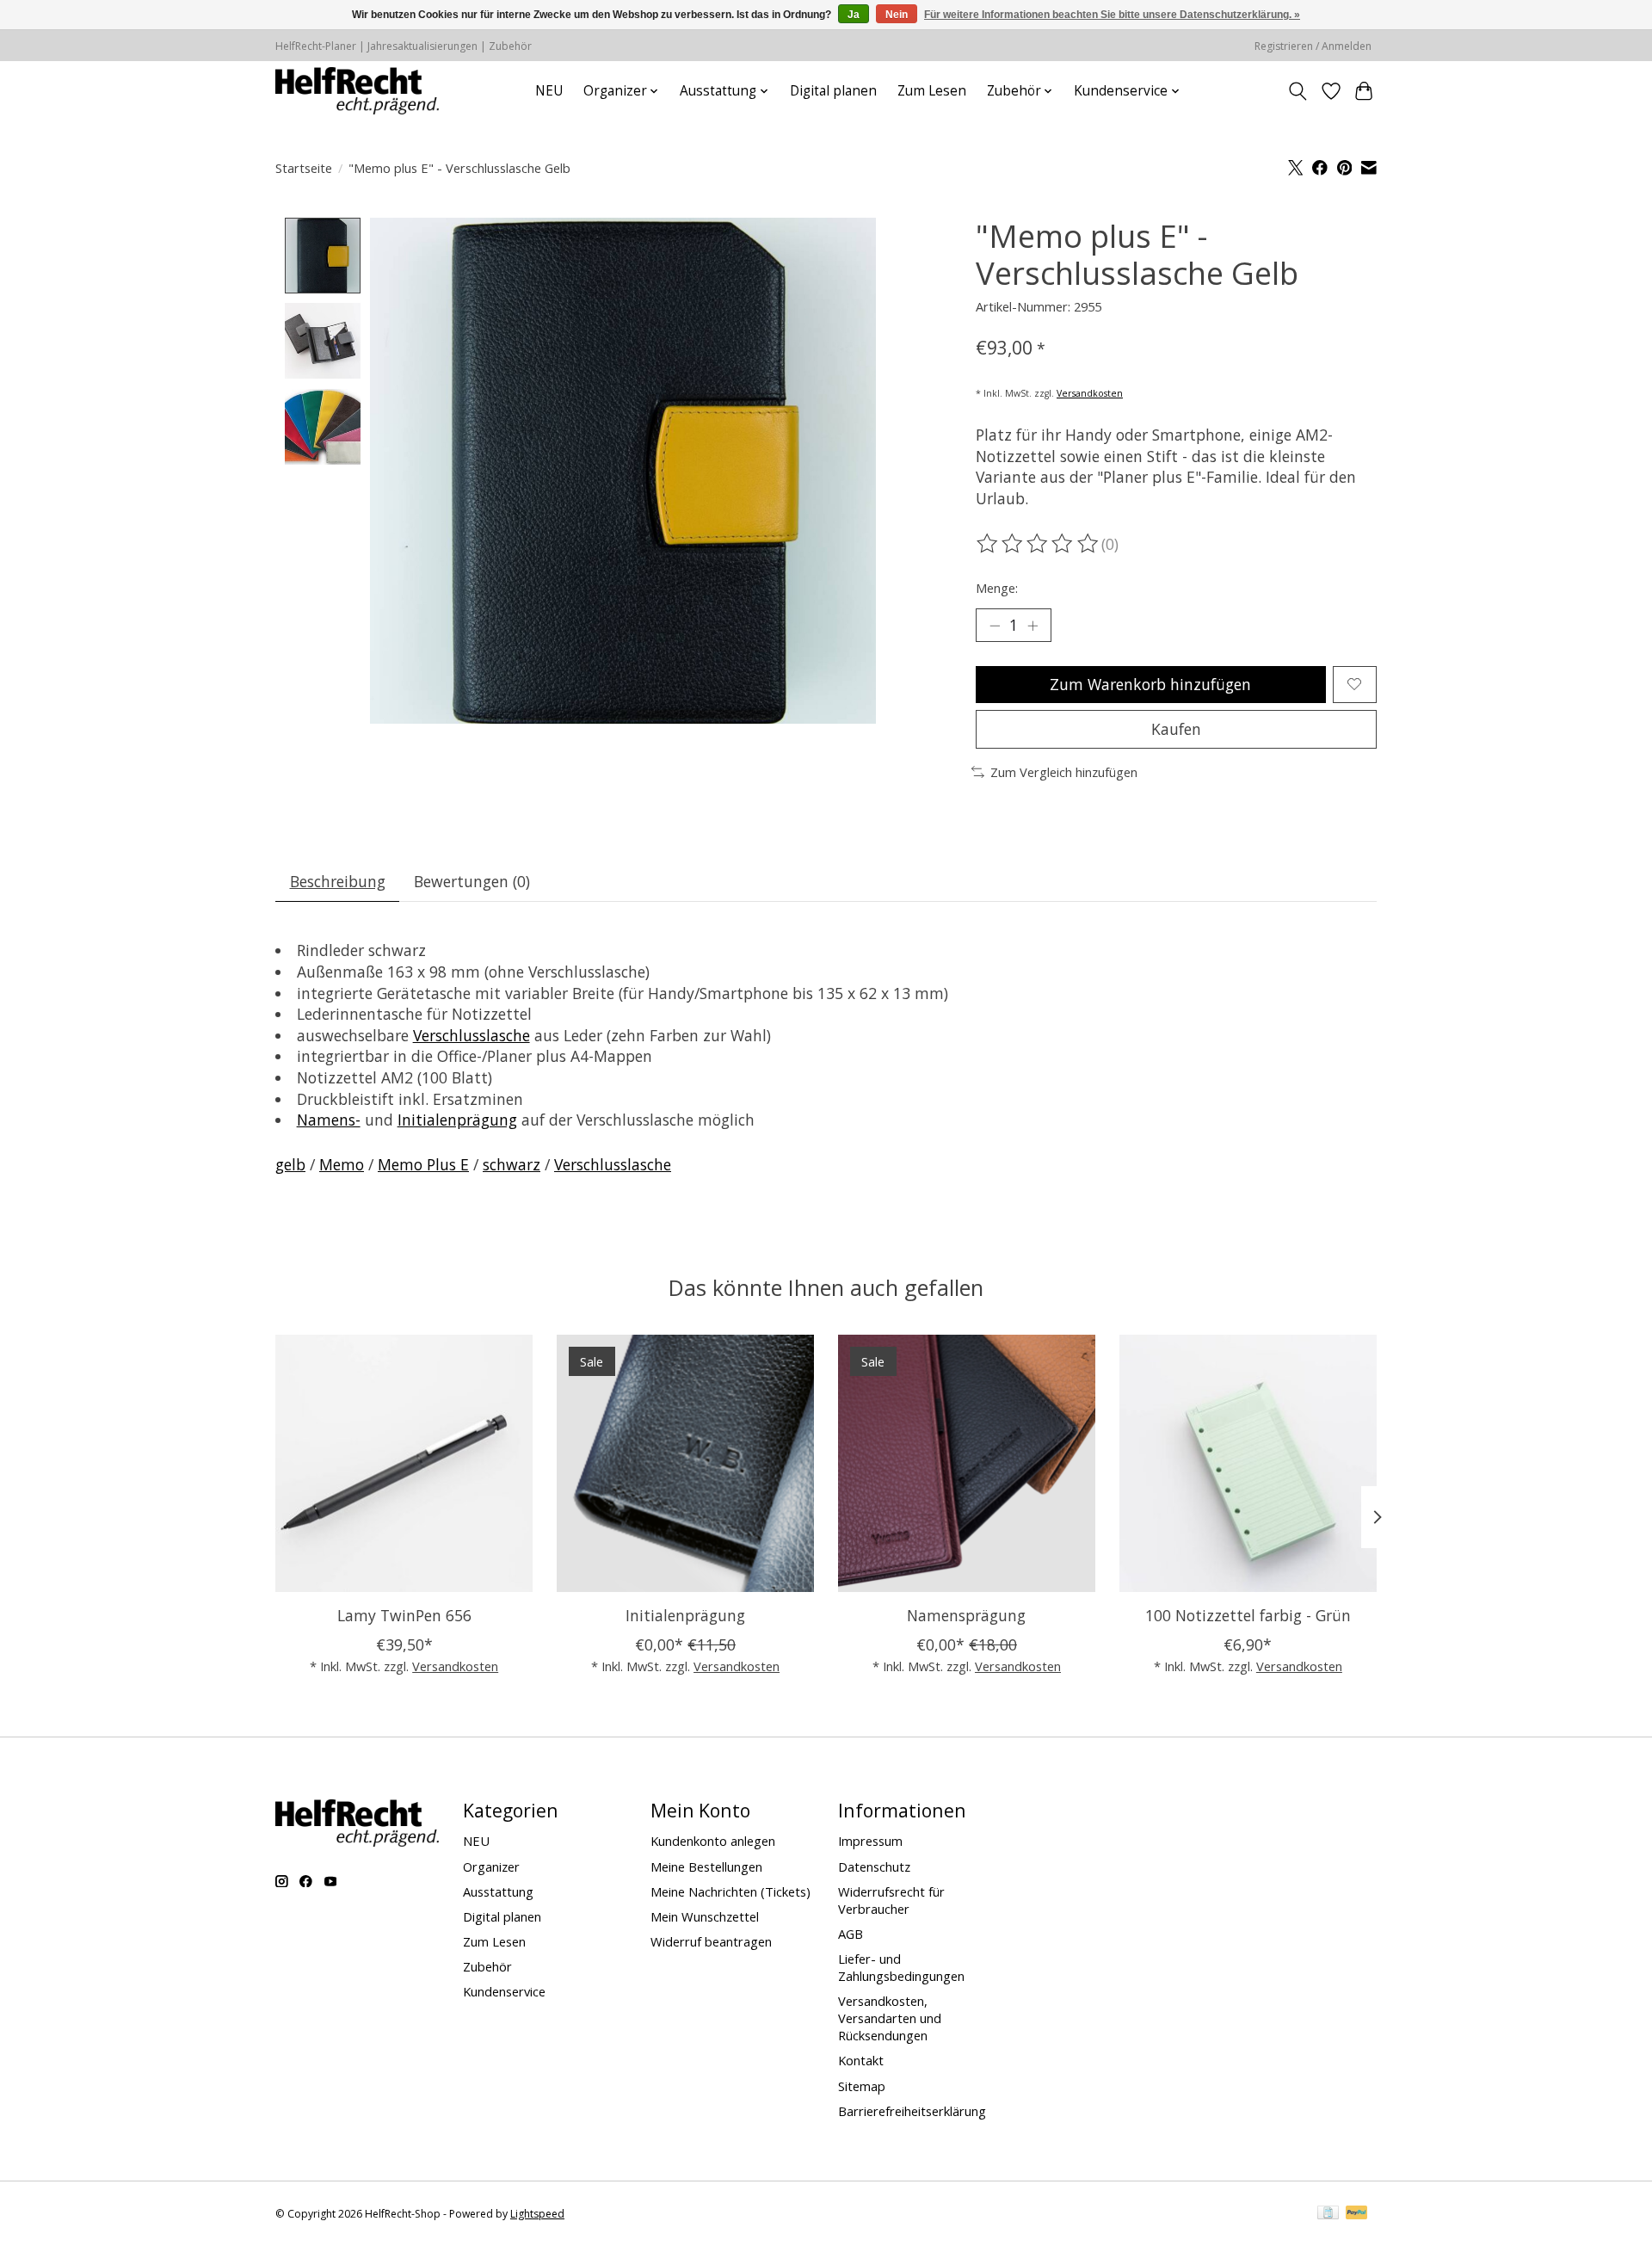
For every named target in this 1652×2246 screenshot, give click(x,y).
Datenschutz (874, 1867)
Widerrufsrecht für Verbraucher (891, 1900)
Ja (854, 15)
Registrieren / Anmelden (1313, 46)
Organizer (491, 1867)
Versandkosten (1090, 393)
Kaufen (1176, 729)
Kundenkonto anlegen (713, 1841)
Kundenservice (504, 1991)
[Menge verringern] (995, 626)
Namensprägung (966, 1615)
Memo (342, 1164)
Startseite (304, 168)
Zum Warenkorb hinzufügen (1150, 684)
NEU (549, 91)
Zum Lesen (932, 91)
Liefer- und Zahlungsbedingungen (901, 1967)
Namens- (329, 1120)
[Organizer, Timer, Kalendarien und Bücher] (357, 91)
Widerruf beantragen (711, 1941)
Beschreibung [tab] (338, 881)
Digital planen (833, 91)
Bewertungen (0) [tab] (472, 881)
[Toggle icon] (1298, 91)
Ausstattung (498, 1891)
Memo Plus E (423, 1164)
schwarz (512, 1164)
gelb (290, 1164)
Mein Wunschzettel (705, 1916)
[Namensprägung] (967, 1463)
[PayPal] (1357, 2214)
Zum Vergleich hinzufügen (1064, 772)
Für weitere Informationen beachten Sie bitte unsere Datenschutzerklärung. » (1112, 15)
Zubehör (487, 1966)
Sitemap (862, 2086)
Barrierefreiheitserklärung (912, 2111)
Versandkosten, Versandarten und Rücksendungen (890, 2018)
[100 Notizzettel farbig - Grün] (1248, 1463)
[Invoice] (1328, 2214)
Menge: (997, 588)
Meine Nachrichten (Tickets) (730, 1891)
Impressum (870, 1841)
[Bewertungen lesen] (1039, 544)
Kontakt (861, 2060)
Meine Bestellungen (706, 1867)
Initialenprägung (457, 1120)
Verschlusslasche (472, 1035)
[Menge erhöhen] (1032, 626)
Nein (897, 15)
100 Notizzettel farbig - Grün (1248, 1615)
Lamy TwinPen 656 (404, 1615)
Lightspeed (537, 2214)
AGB (851, 1934)
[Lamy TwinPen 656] (404, 1463)
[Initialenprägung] (685, 1463)
